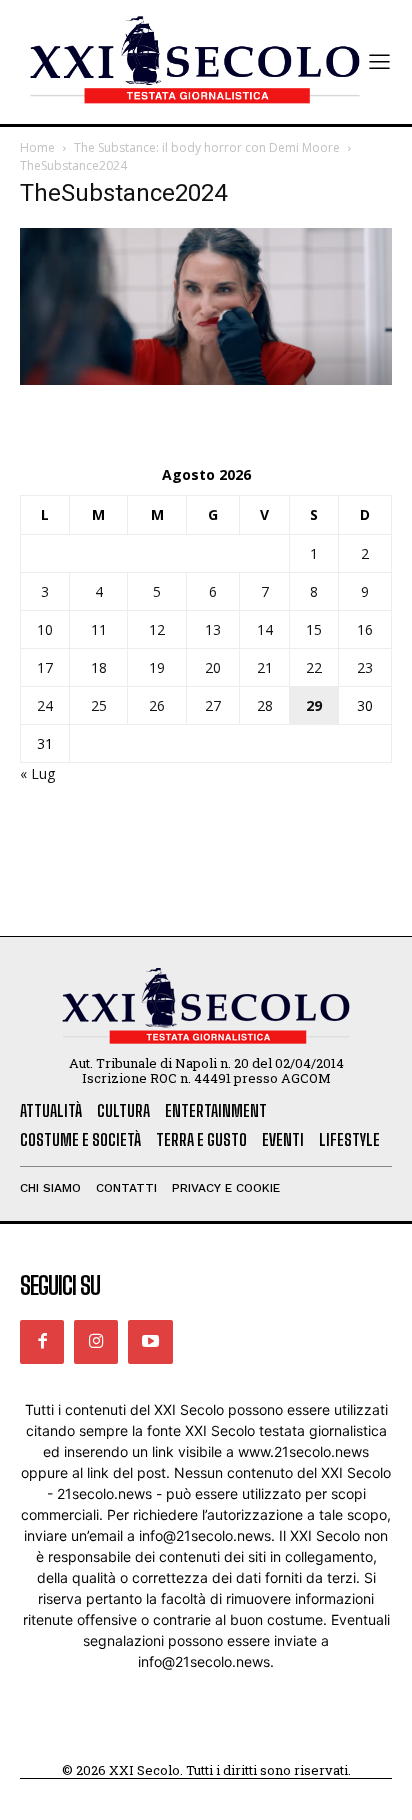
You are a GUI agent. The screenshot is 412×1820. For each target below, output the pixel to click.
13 (213, 629)
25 (99, 705)
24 (45, 705)
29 (314, 705)
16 (365, 629)
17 (45, 667)
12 (157, 629)
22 (314, 667)
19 (157, 667)
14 (265, 629)
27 (213, 705)
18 (99, 667)
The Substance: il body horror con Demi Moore (207, 147)
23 (365, 667)
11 (99, 629)
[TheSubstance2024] (206, 379)
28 (265, 705)
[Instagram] (96, 1342)
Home (37, 147)
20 (213, 667)
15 (314, 629)
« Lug (37, 773)
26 (157, 705)
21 (265, 667)
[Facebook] (42, 1342)
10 (45, 629)
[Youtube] (150, 1342)
